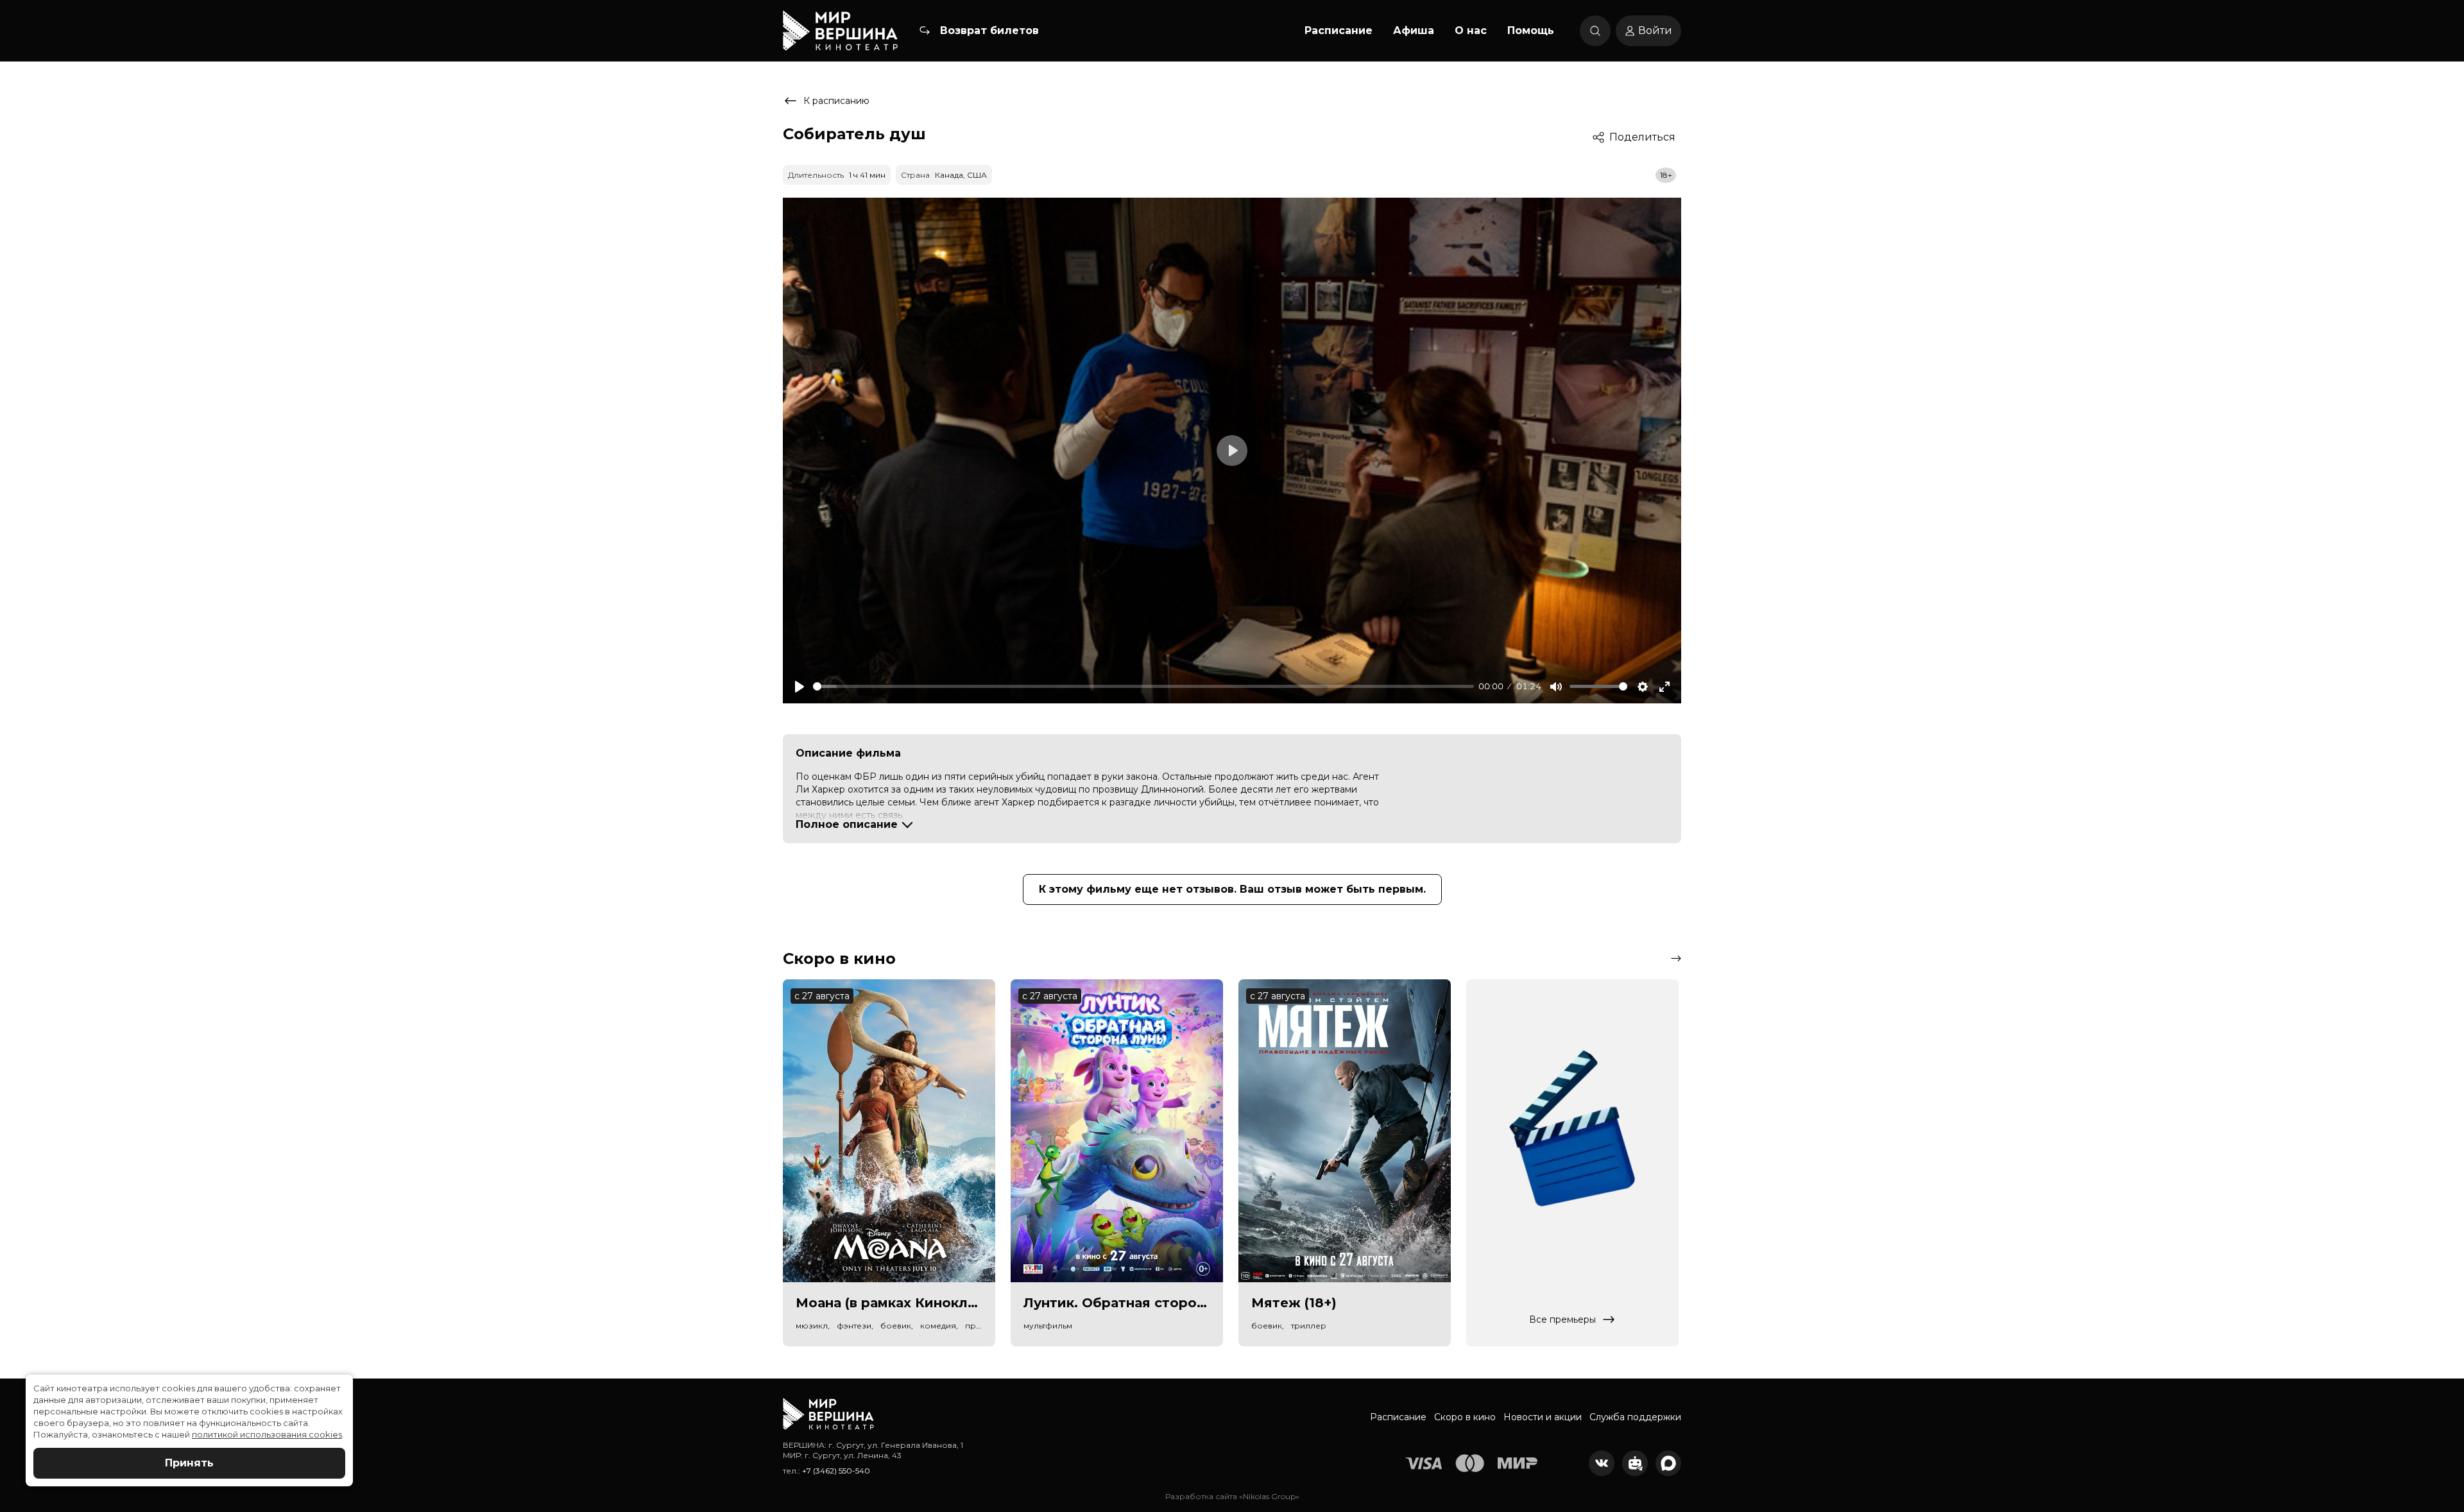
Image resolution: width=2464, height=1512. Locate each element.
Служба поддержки (1635, 1417)
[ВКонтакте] (1602, 1463)
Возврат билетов (989, 30)
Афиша (1414, 30)
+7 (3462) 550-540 (836, 1471)
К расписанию (836, 101)
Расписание (1339, 30)
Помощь (1531, 30)
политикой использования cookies (267, 1434)
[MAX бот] (1668, 1463)
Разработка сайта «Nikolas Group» (1232, 1496)
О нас (1471, 30)
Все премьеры (1562, 1319)
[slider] (1143, 686)
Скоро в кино (1465, 1417)
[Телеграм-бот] (1635, 1463)
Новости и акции (1543, 1417)
